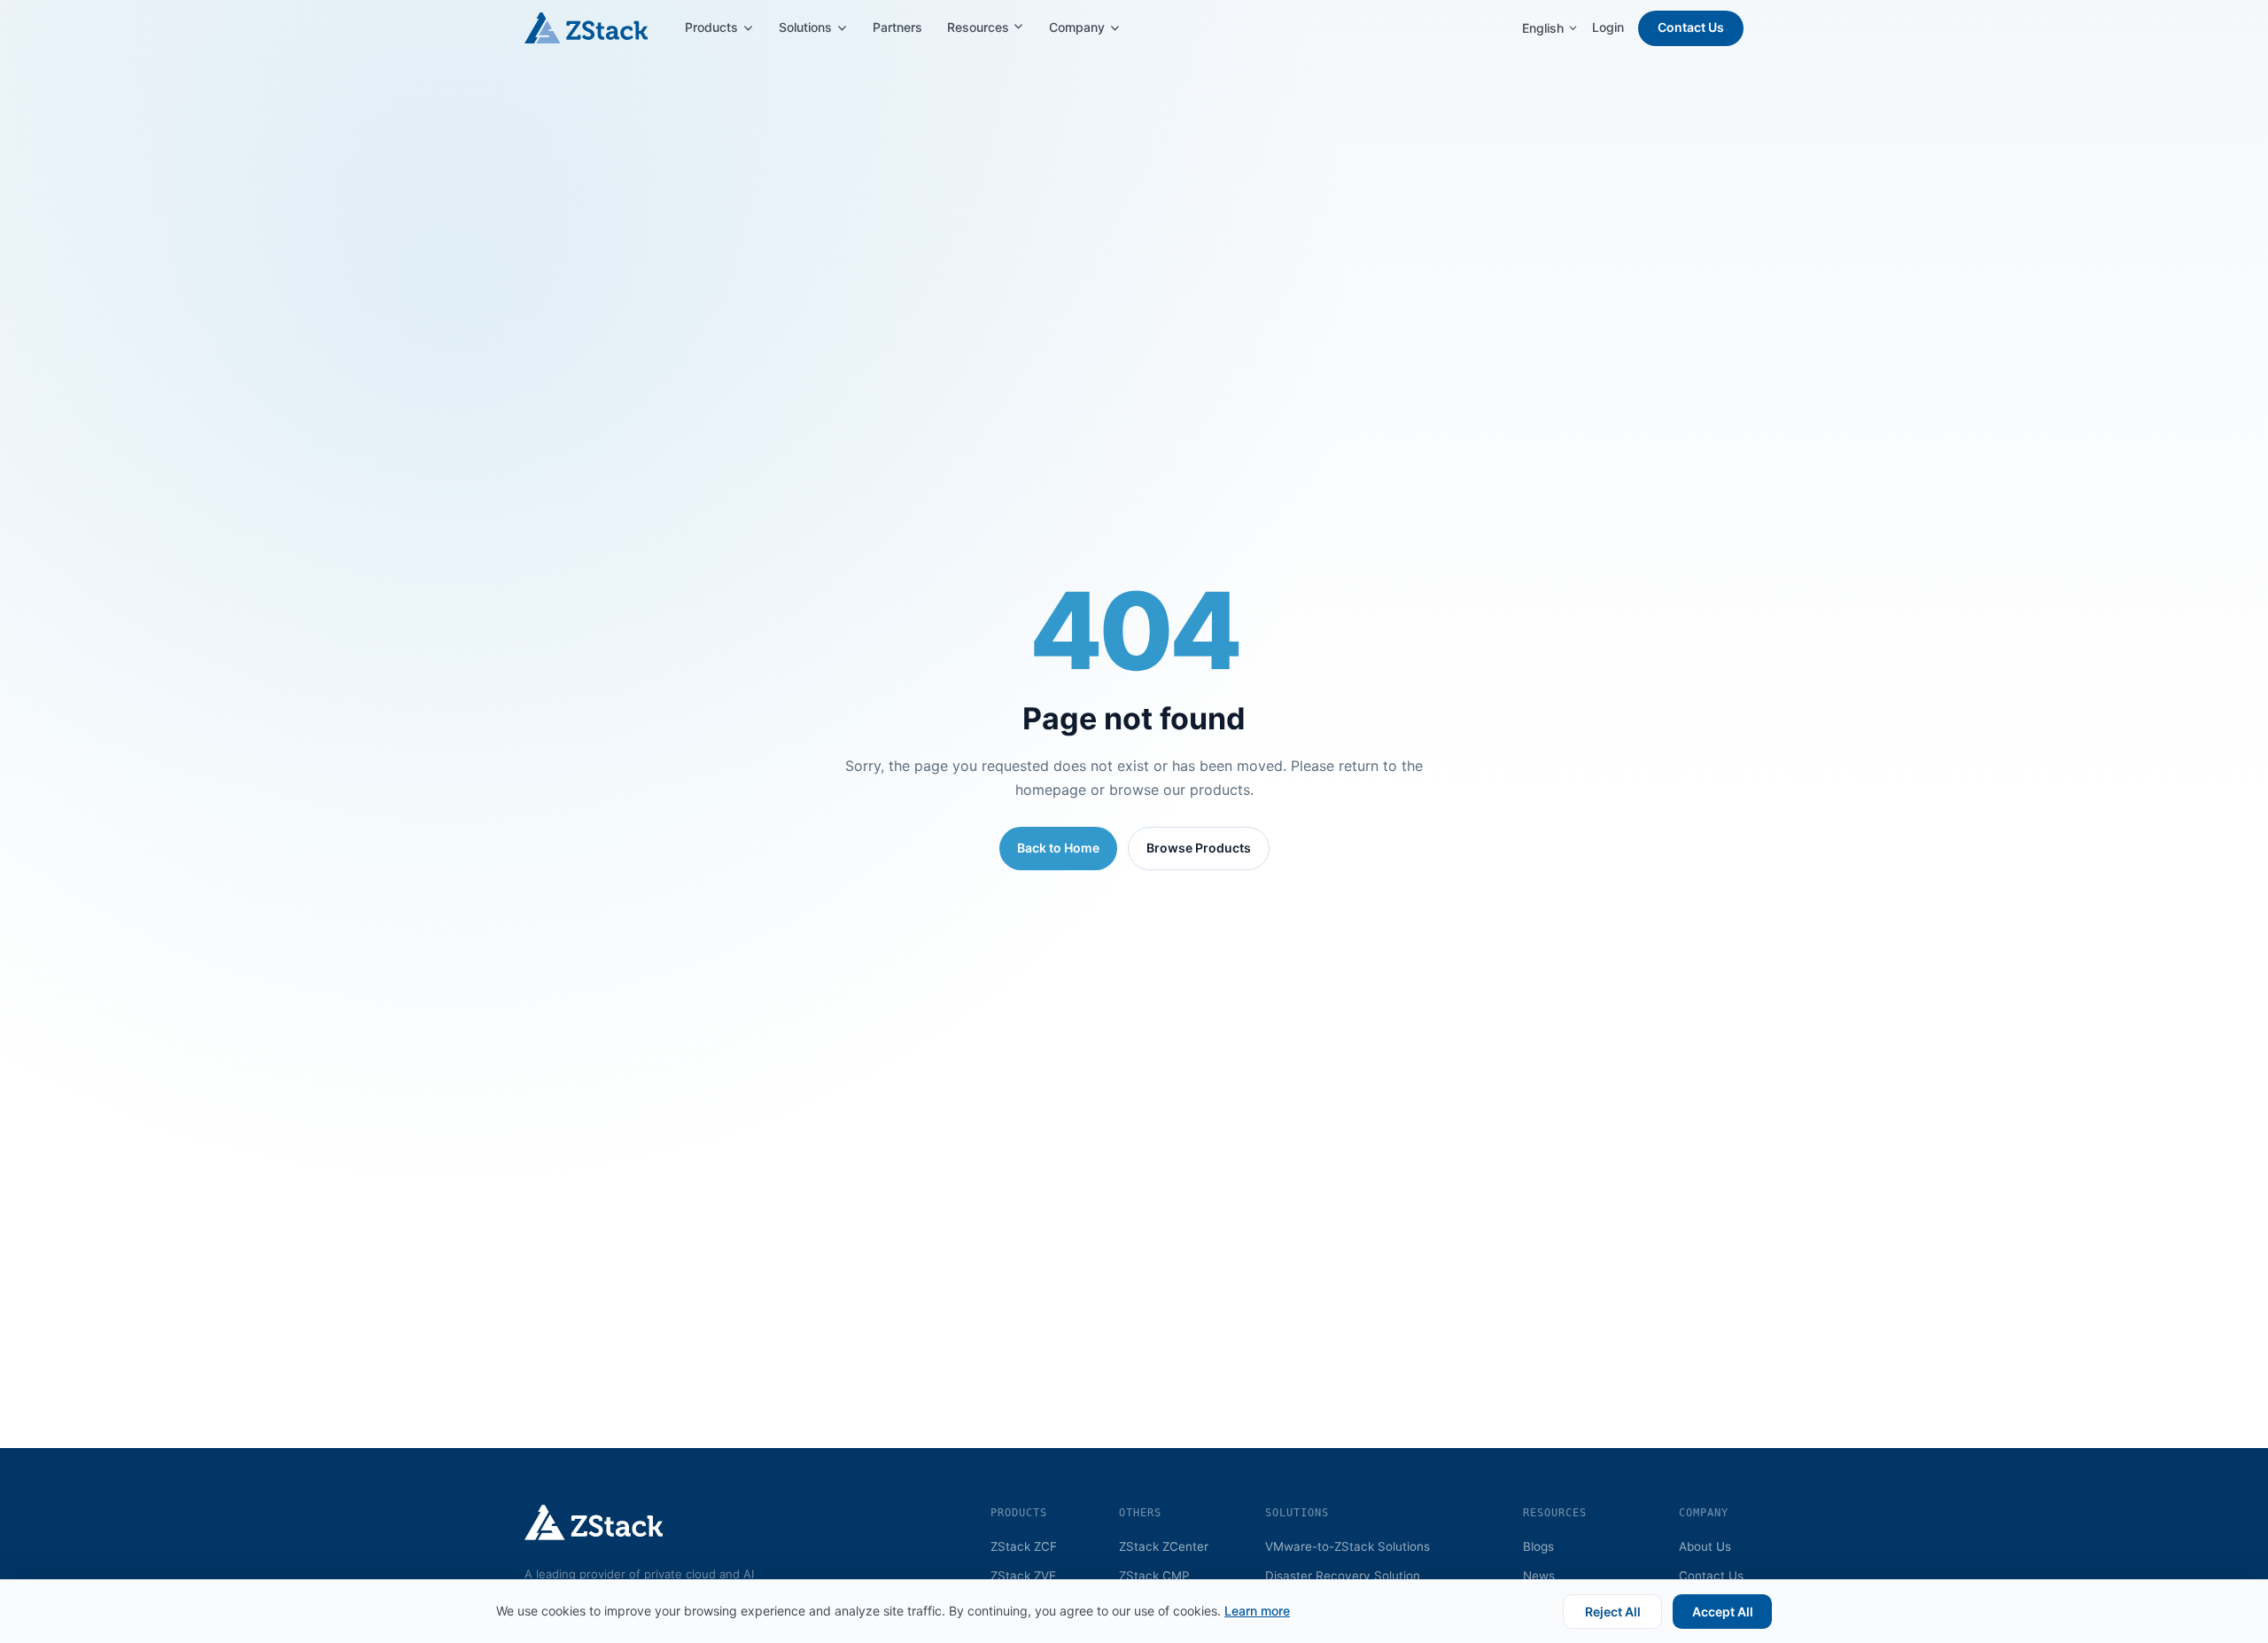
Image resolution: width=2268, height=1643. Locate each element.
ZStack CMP (1154, 1576)
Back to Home (1058, 848)
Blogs (1538, 1546)
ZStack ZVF (1023, 1576)
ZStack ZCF (1024, 1546)
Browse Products (1199, 848)
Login (1608, 27)
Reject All (1613, 1612)
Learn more (1257, 1611)
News (1539, 1576)
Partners (897, 27)
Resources (980, 27)
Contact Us (1691, 27)
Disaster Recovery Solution (1343, 1576)
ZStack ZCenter (1164, 1546)
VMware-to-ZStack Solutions (1348, 1546)
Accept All (1723, 1612)
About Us (1705, 1546)
